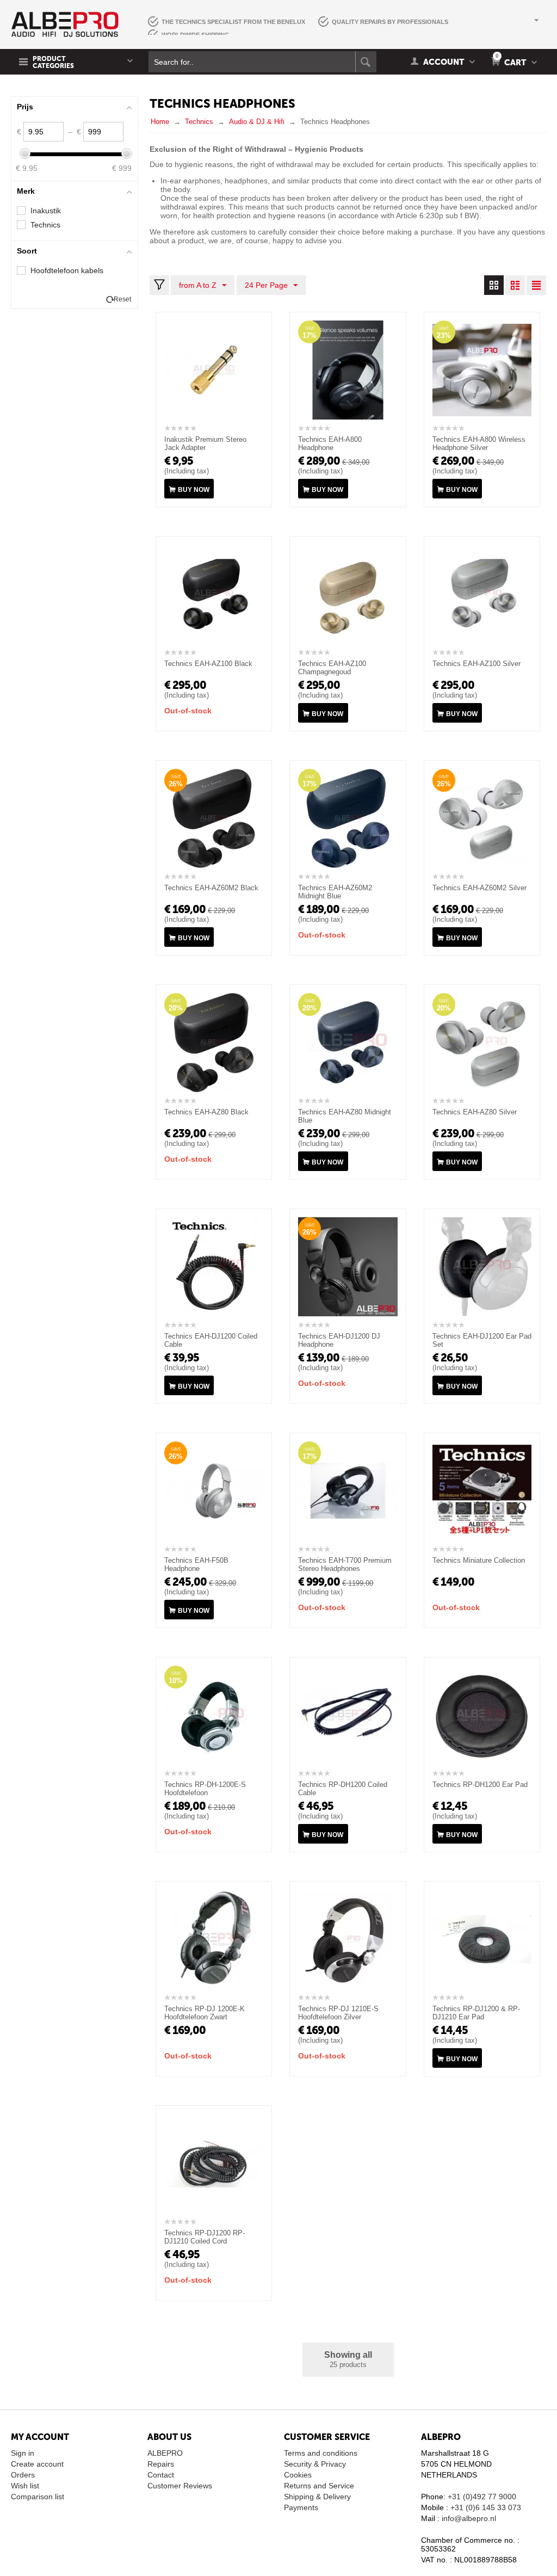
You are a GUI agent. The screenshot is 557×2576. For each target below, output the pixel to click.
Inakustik (46, 211)
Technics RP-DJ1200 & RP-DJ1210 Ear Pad (476, 2013)
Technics (199, 122)
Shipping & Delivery (317, 2497)
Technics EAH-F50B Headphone (196, 1564)
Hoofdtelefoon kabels (67, 270)
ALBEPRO (165, 2453)
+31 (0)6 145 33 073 (486, 2507)
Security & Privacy (315, 2464)
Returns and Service (319, 2486)
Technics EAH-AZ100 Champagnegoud (332, 668)
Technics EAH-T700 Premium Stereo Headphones (345, 1564)
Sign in (23, 2453)
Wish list (25, 2486)
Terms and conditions (321, 2453)
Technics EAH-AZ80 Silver (475, 1112)
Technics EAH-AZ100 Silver (476, 664)
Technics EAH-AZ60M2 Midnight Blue (335, 892)
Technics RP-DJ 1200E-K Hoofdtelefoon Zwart (205, 2013)
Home (160, 122)
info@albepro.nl (469, 2518)
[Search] (366, 62)
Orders (23, 2475)
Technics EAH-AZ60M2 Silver (479, 888)
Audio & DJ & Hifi (257, 122)
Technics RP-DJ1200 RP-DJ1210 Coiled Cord (205, 2237)
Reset (122, 299)
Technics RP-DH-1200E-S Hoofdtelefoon (205, 1789)
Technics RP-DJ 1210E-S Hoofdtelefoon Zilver (338, 2013)
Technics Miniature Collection (479, 1560)
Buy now (194, 490)
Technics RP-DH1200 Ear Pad (480, 1785)
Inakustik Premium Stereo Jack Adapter (205, 443)
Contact (161, 2475)
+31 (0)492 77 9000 (482, 2497)
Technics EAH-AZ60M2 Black (211, 888)
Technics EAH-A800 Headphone (330, 443)
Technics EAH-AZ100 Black (208, 664)
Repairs (161, 2464)
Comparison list (38, 2497)
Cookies (298, 2475)
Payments (301, 2507)
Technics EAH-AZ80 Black (206, 1112)
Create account (37, 2464)
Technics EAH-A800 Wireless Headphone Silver (479, 443)
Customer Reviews (180, 2486)
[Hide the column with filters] (159, 285)
